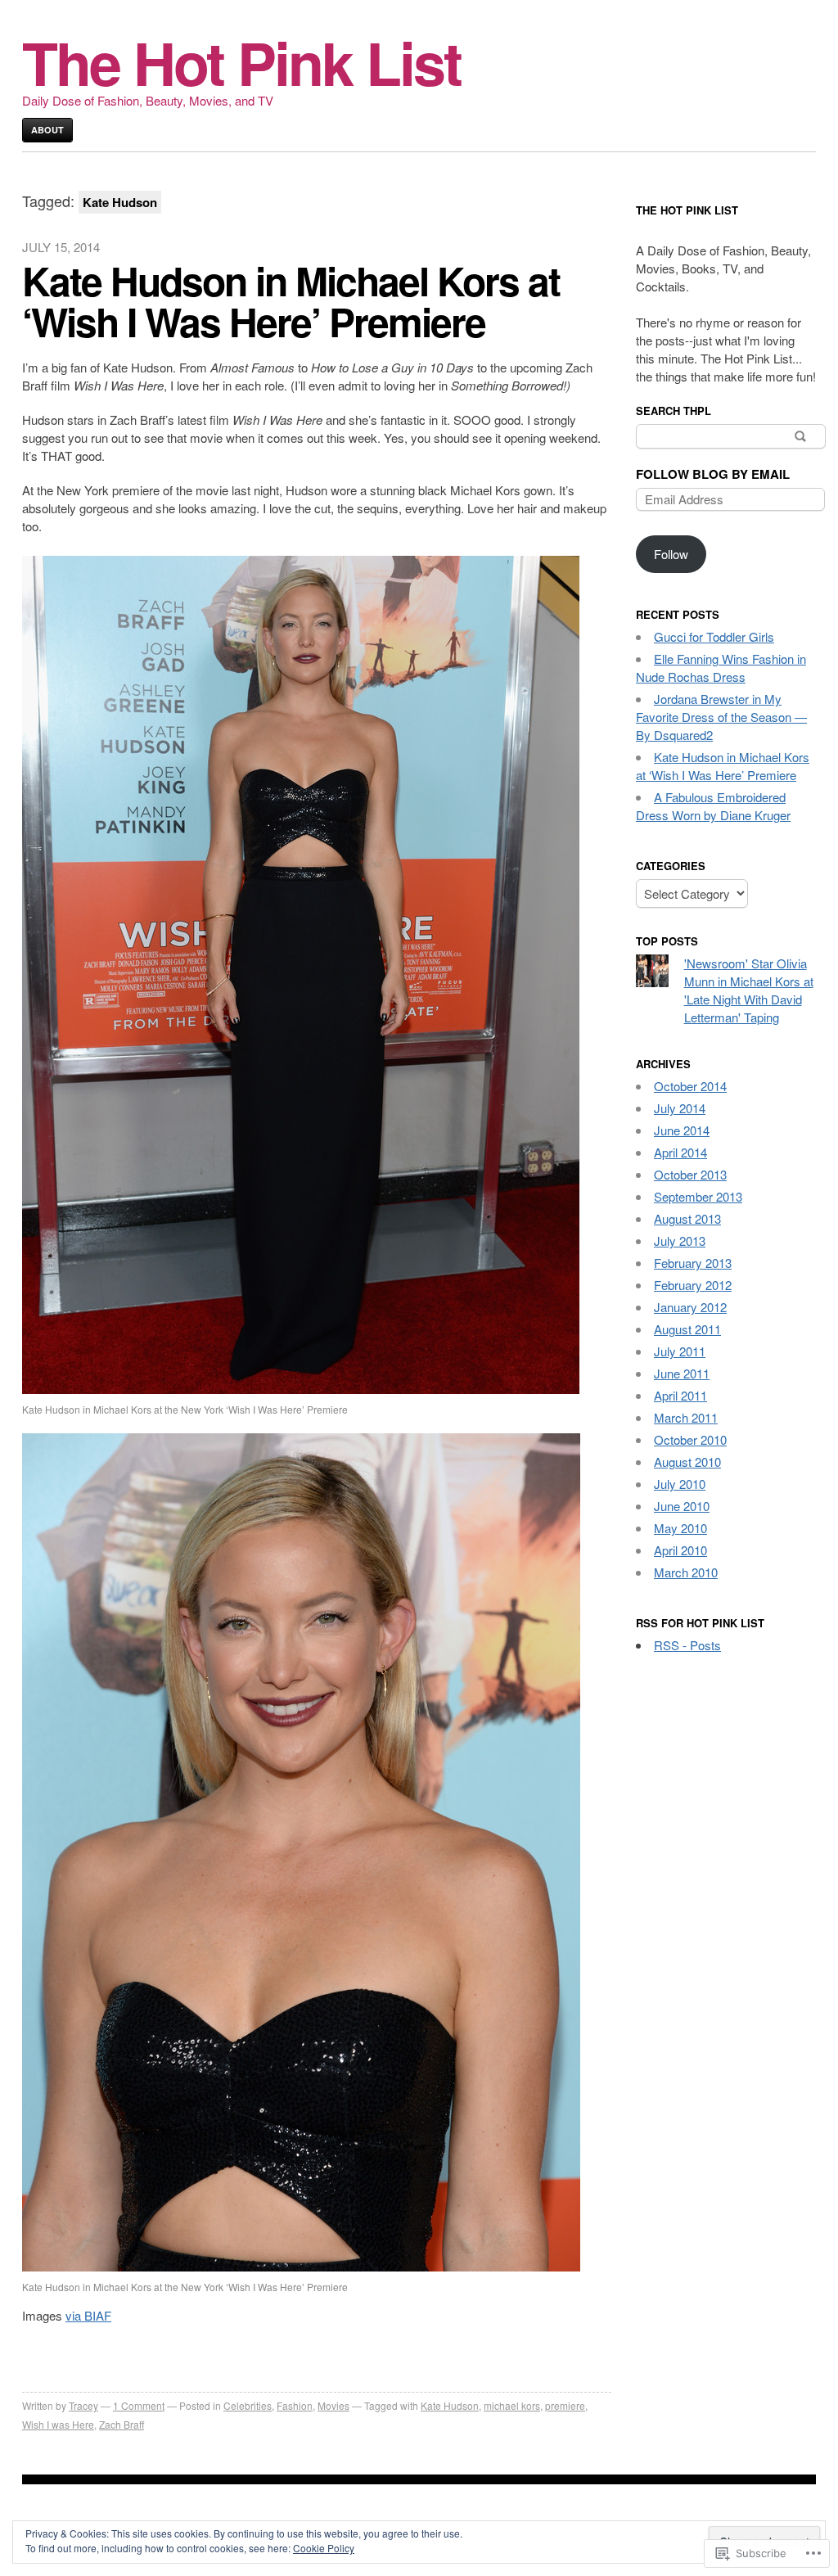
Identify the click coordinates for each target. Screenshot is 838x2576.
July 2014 (680, 1108)
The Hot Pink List (241, 62)
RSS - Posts (687, 1645)
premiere (565, 2405)
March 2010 (686, 1572)
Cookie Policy (324, 2548)
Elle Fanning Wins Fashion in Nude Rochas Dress (721, 668)
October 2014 (690, 1086)
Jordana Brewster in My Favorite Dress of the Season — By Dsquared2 (721, 717)
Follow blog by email (713, 474)
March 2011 (686, 1417)
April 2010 (680, 1550)
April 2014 (680, 1152)
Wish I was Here (58, 2424)
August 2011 (687, 1329)
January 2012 (690, 1307)
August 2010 (687, 1462)
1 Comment (139, 2405)
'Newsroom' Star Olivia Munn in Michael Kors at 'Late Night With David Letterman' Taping (749, 990)
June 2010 (682, 1506)
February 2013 (693, 1263)
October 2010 (690, 1439)
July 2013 (680, 1241)
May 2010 (680, 1528)
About (47, 130)
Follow (671, 554)
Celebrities (248, 2405)
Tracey (83, 2405)
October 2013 (690, 1174)
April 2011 (680, 1395)
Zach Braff (122, 2424)
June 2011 (682, 1373)
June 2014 (682, 1130)
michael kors (512, 2405)
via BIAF (88, 2315)
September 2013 (698, 1196)
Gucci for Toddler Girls (714, 636)
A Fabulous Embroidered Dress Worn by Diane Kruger (713, 806)
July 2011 (680, 1351)
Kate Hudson (450, 2405)
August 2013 (687, 1218)
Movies (333, 2405)
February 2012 (693, 1285)
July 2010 (680, 1484)
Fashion (295, 2405)
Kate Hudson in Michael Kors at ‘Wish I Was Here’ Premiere (291, 301)
